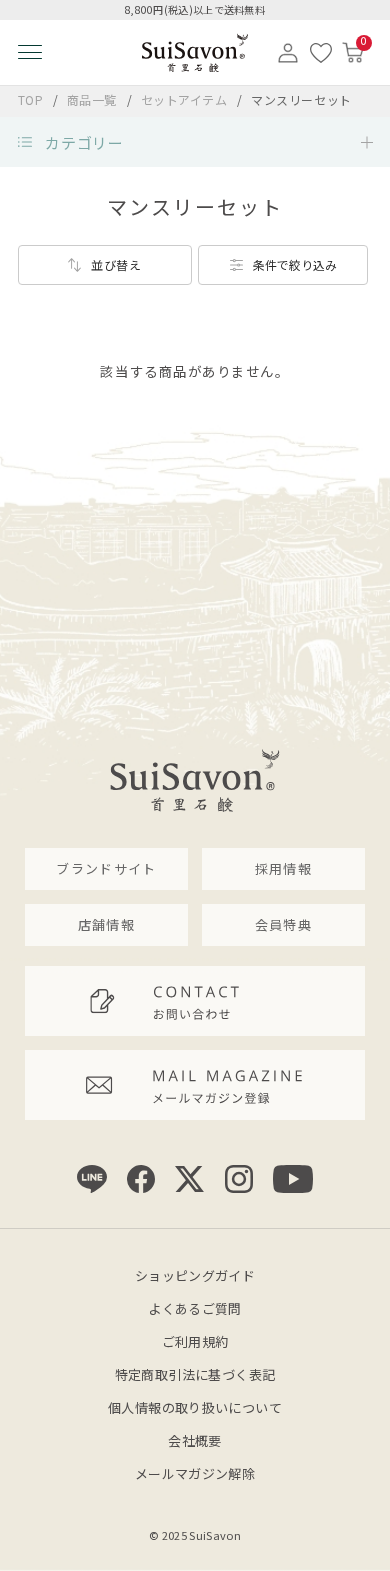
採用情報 (283, 868)
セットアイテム (186, 99)
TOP (31, 99)
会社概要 (195, 1440)
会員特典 (283, 924)
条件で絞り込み (295, 264)
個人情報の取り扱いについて (195, 1407)
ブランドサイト (106, 868)
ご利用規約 (195, 1341)
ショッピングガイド (195, 1275)
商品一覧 (92, 99)
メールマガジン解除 (195, 1473)
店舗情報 (106, 924)
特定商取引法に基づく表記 (195, 1374)
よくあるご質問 (195, 1308)
